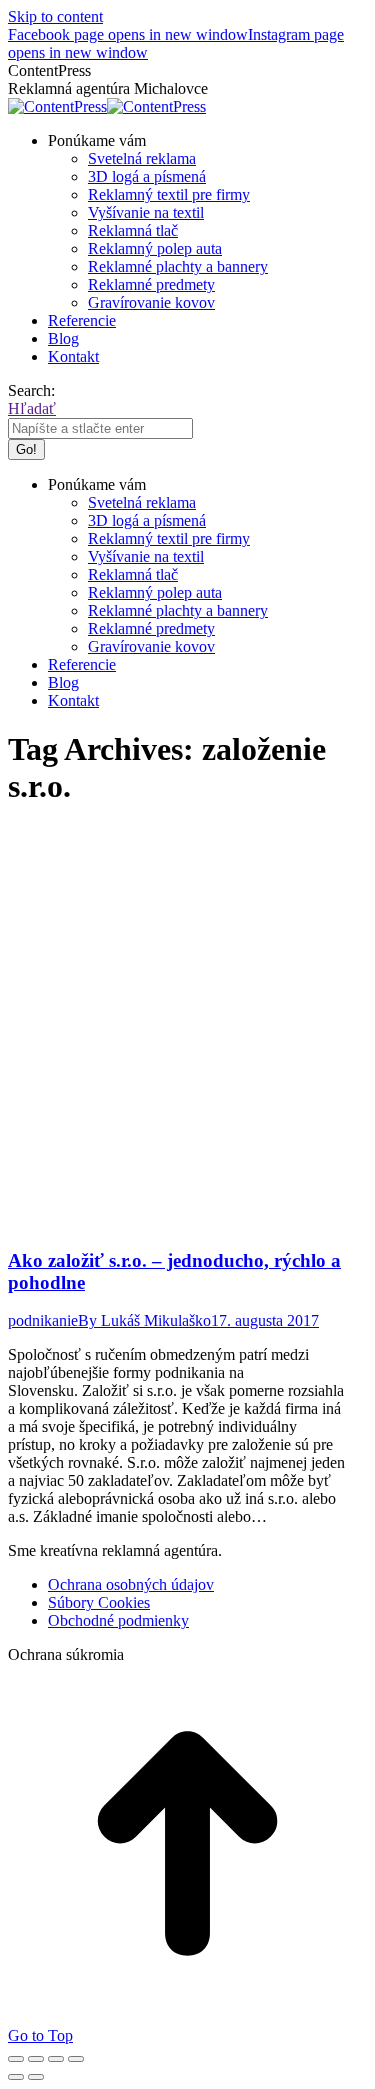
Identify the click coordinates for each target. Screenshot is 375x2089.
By (144, 1320)
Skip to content (55, 16)
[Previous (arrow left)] (16, 2077)
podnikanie (43, 1320)
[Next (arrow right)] (36, 2077)
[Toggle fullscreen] (56, 2059)
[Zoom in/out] (76, 2059)
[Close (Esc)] (16, 2059)
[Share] (36, 2059)
